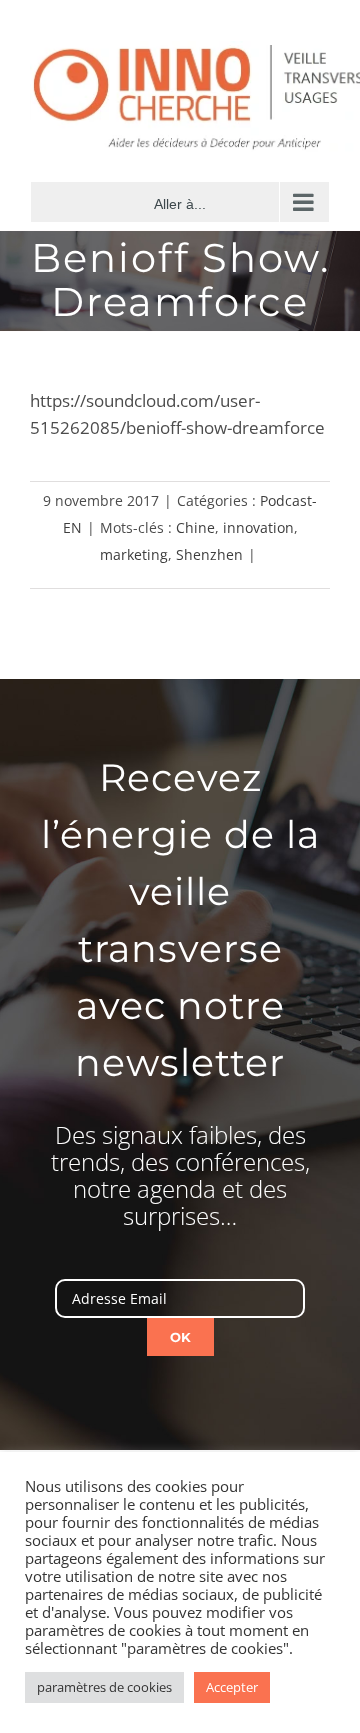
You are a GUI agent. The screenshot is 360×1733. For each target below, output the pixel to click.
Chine (195, 527)
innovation (258, 527)
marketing (134, 554)
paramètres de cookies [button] (104, 1687)
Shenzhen (209, 554)
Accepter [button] (232, 1687)
